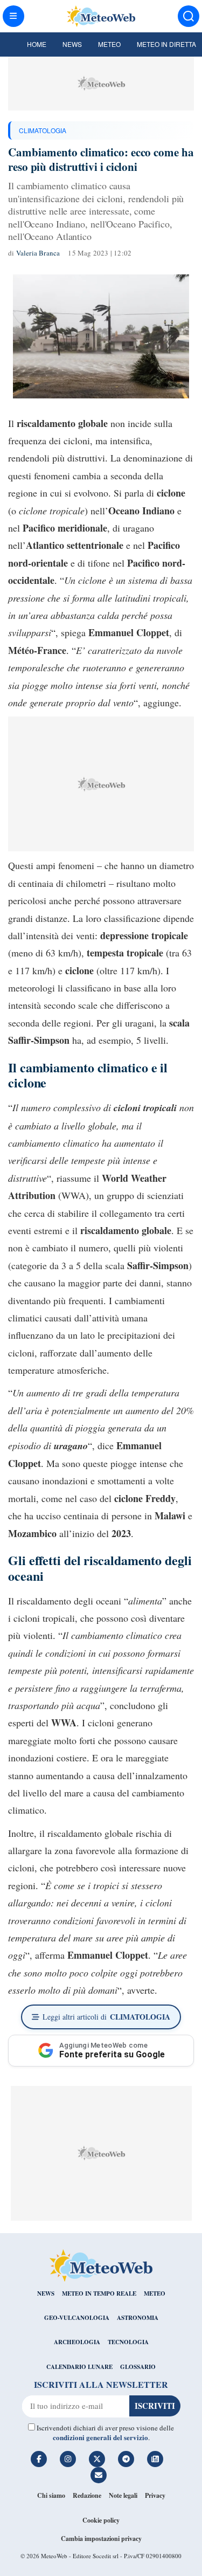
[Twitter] (97, 2459)
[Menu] (13, 16)
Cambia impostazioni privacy (101, 2539)
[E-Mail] (99, 2475)
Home (37, 44)
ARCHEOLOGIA (77, 2342)
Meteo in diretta (166, 44)
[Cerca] (189, 16)
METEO (155, 2293)
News (72, 44)
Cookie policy (101, 2520)
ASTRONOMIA (138, 2318)
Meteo (109, 44)
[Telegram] (126, 2459)
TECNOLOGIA (128, 2342)
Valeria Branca (38, 253)
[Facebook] (39, 2459)
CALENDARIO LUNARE (79, 2367)
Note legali (123, 2495)
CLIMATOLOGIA (43, 130)
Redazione (87, 2495)
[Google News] (155, 2459)
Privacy (155, 2495)
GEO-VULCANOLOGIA (77, 2318)
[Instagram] (68, 2459)
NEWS (46, 2293)
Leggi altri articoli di (106, 2017)
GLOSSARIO (138, 2367)
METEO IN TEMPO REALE (99, 2293)
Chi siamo (51, 2495)
